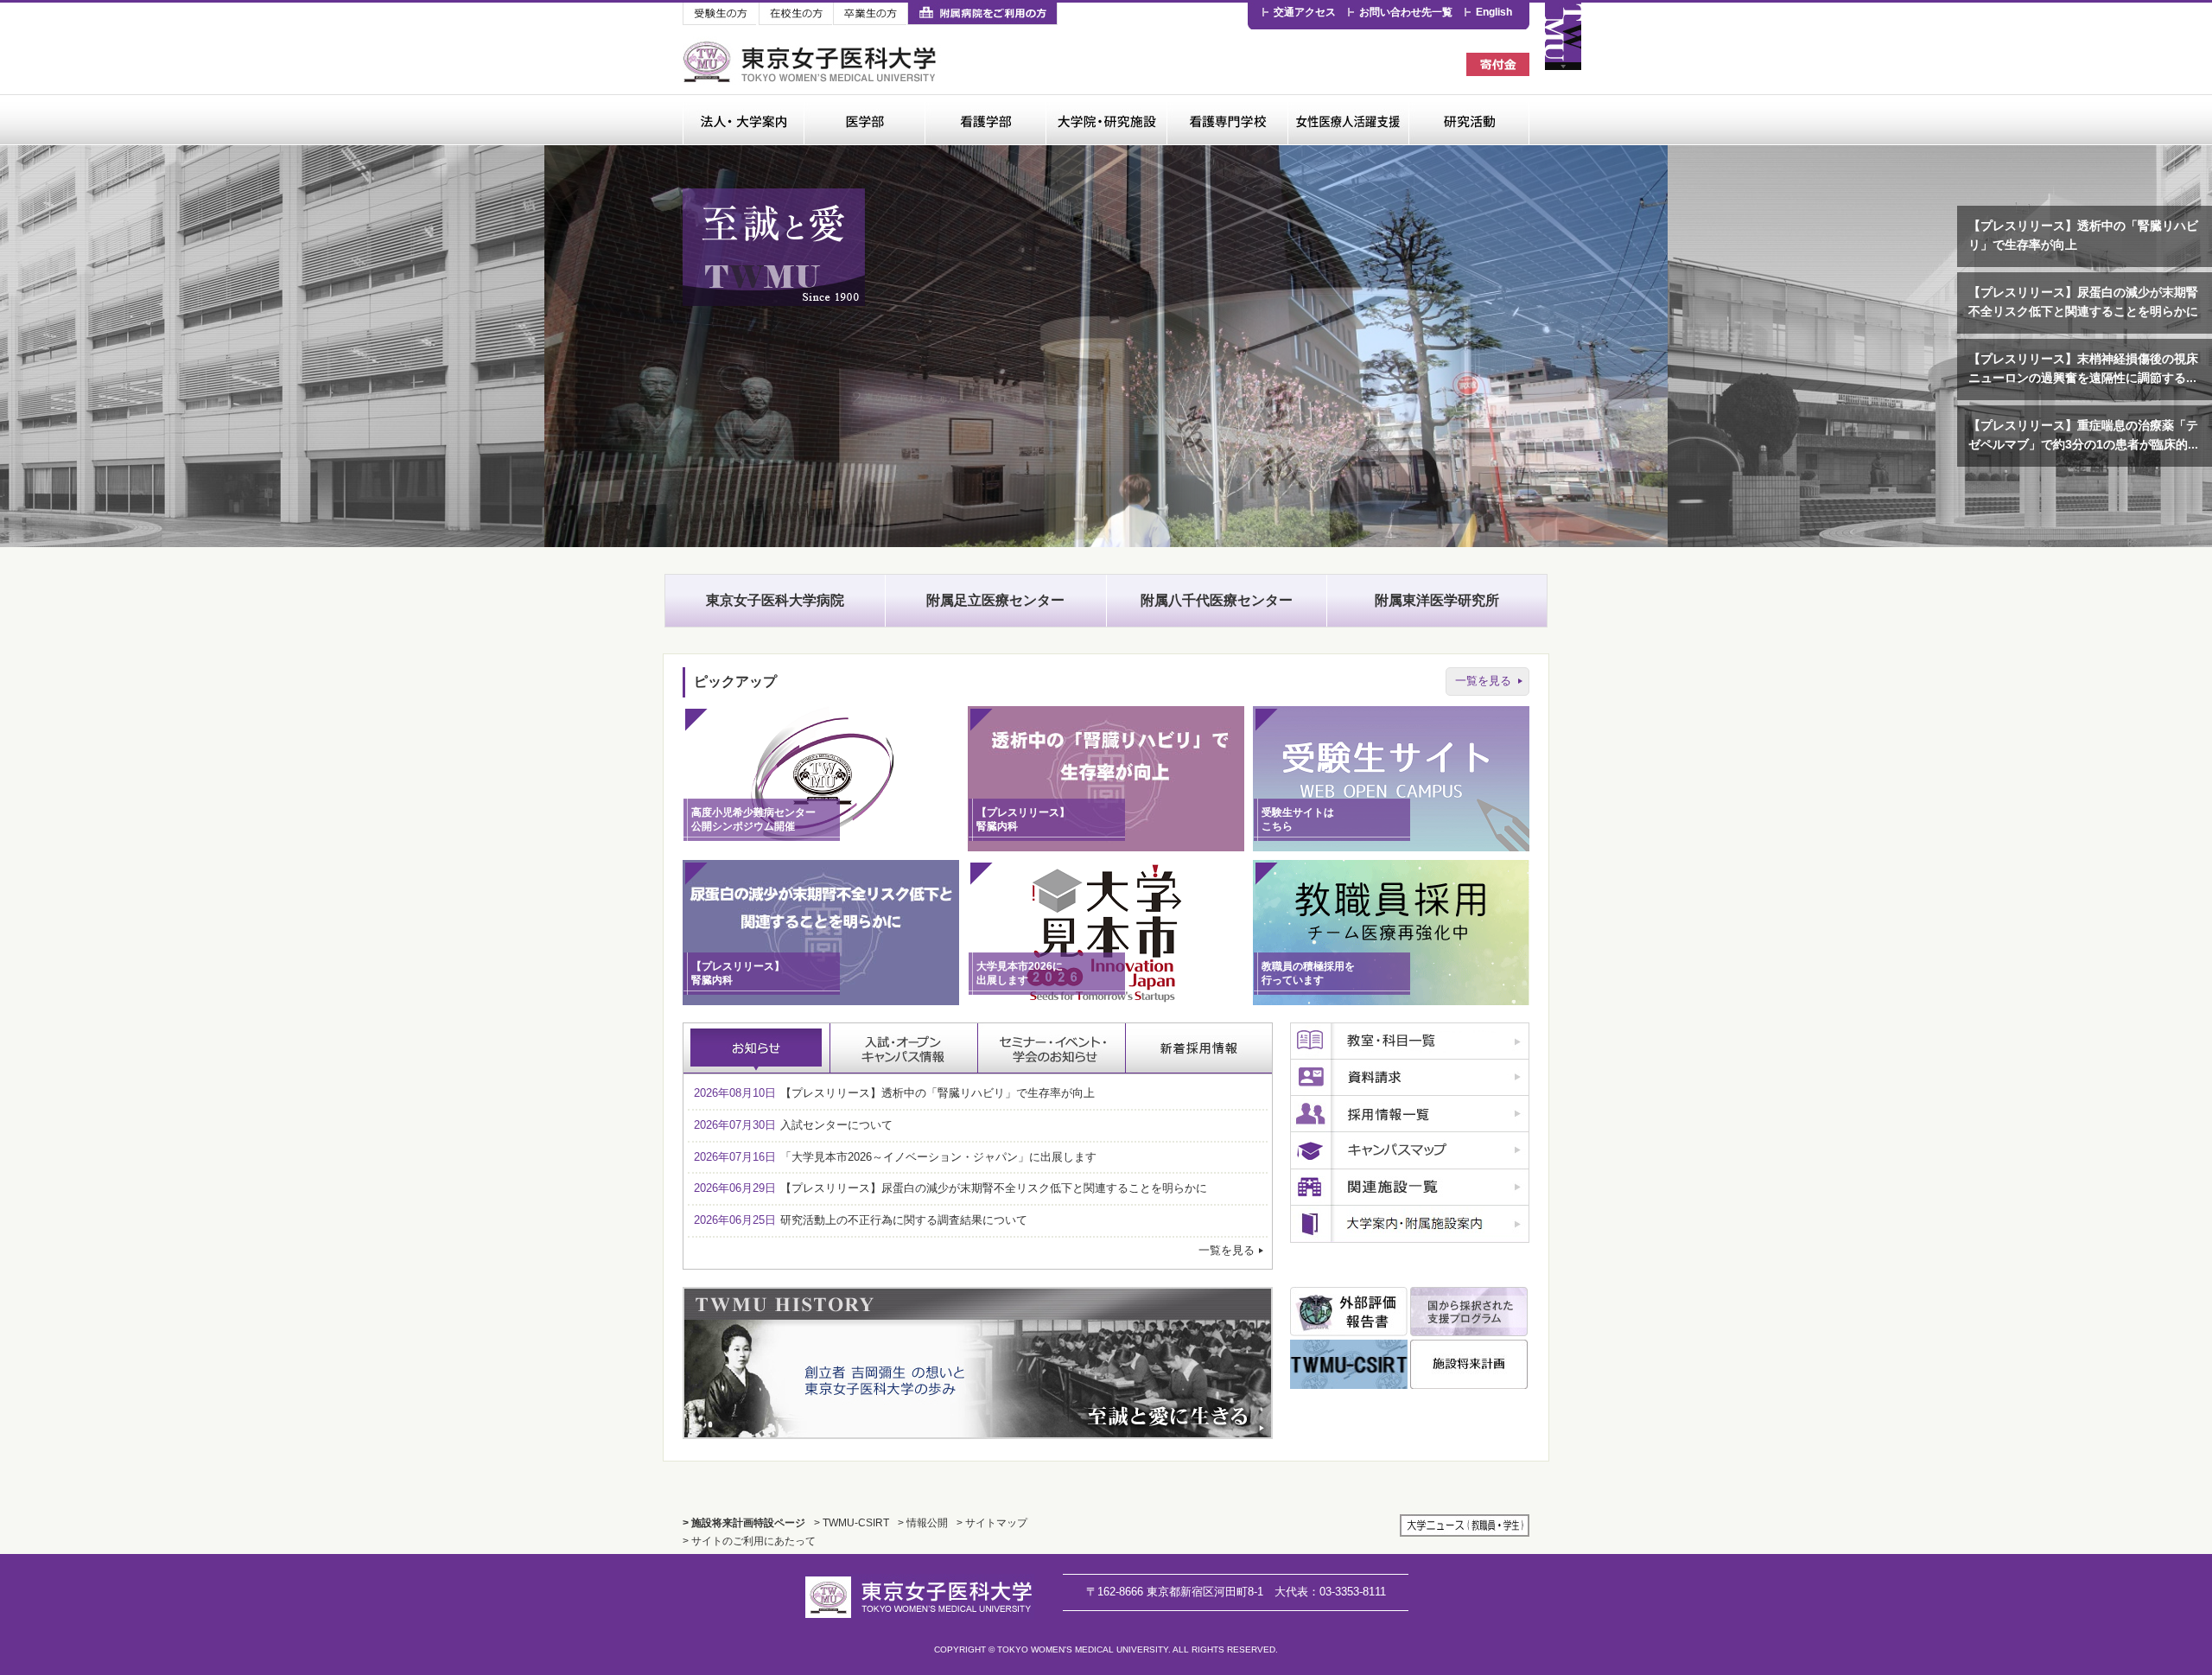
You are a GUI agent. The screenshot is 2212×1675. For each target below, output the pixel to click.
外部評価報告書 (1349, 1312)
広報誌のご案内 (1410, 1224)
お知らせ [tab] (757, 1048)
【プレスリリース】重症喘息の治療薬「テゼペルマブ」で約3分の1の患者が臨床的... (2083, 435)
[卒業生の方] (870, 14)
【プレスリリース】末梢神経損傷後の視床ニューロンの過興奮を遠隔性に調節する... (2083, 369)
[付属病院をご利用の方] (982, 14)
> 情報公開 (923, 1522)
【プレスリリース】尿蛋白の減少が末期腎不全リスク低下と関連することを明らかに (2083, 302)
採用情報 (1410, 1114)
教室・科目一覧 (1410, 1041)
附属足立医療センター (995, 600)
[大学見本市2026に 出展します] (1106, 1001)
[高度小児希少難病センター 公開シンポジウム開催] (821, 847)
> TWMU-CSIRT (852, 1522)
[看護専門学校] (1227, 120)
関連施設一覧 (1410, 1188)
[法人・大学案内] (743, 120)
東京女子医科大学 (812, 62)
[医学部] (864, 120)
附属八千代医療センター (1217, 600)
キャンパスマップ (1410, 1151)
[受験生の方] (721, 14)
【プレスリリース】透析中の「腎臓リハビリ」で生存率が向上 (2083, 236)
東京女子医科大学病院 (775, 600)
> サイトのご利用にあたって (749, 1541)
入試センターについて (793, 1125)
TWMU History (978, 1363)
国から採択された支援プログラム (1469, 1312)
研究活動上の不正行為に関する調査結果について (861, 1220)
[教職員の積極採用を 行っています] (1391, 1001)
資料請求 (1410, 1078)
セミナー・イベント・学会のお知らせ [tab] (1052, 1048)
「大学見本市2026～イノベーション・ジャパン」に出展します (895, 1157)
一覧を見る (1483, 681)
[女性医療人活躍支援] (1348, 120)
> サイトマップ (992, 1522)
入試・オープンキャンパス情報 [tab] (904, 1048)
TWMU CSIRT (1349, 1364)
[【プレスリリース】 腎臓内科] (1106, 847)
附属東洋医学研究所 (1437, 600)
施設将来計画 (1469, 1364)
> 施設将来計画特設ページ (744, 1522)
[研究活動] (1469, 120)
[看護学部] (985, 120)
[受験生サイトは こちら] (1391, 847)
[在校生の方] (796, 14)
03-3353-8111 (1330, 1592)
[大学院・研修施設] (1106, 120)
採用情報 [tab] (1199, 1048)
